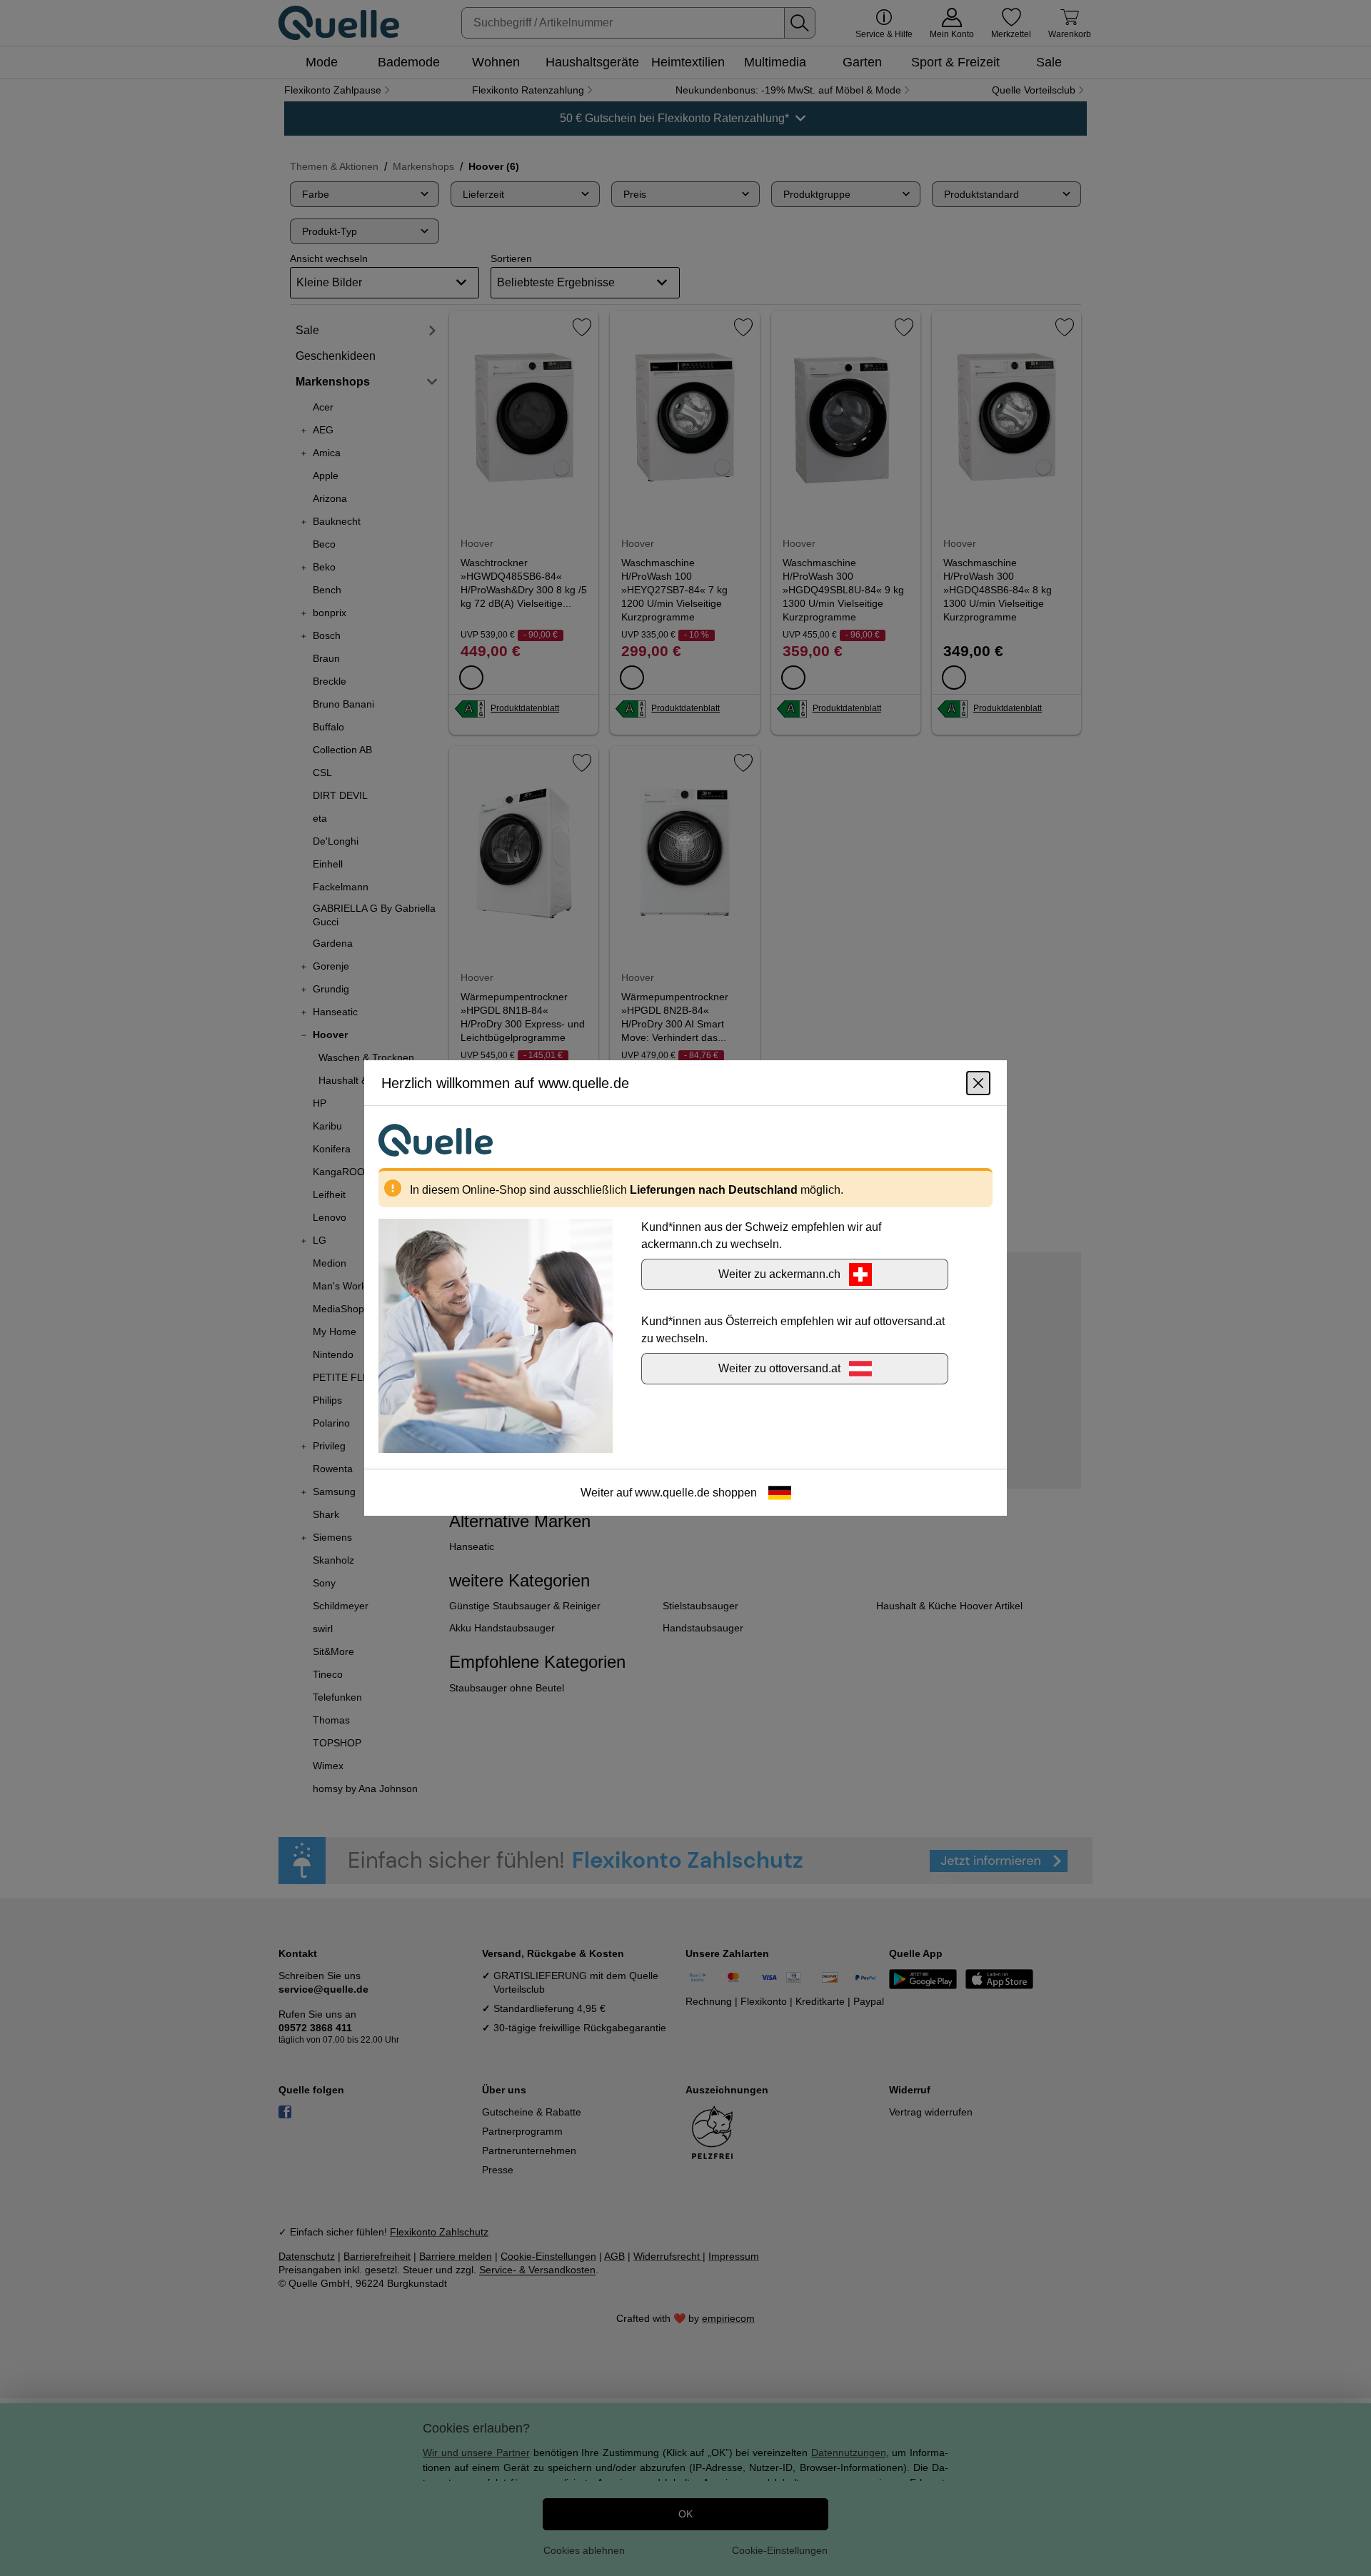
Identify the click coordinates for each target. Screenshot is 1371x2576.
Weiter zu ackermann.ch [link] (779, 1274)
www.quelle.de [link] (672, 1493)
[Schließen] (978, 1083)
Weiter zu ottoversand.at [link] (779, 1368)
